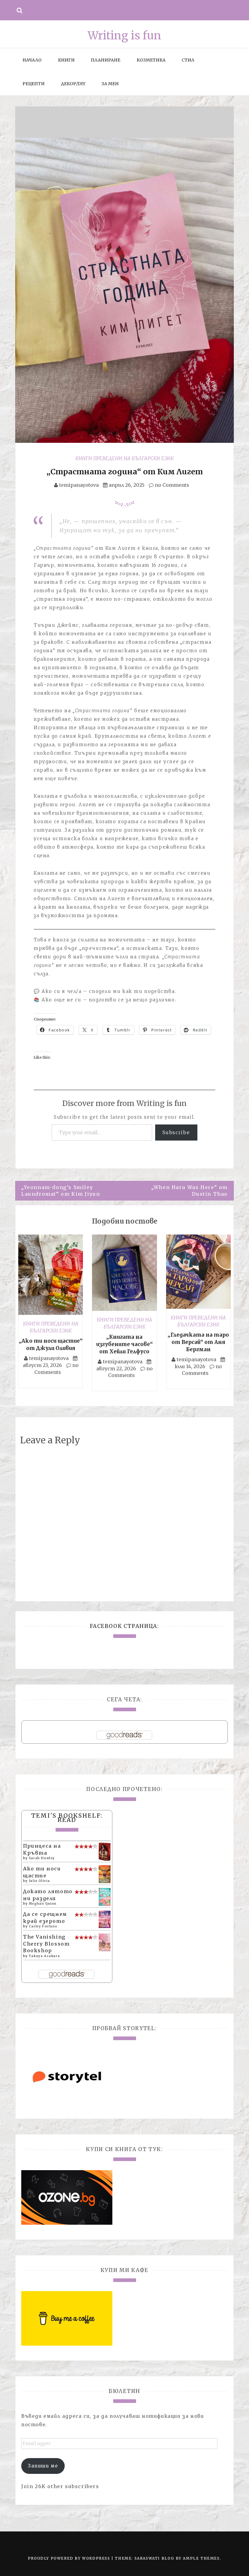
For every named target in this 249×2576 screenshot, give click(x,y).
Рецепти (34, 84)
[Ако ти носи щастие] (105, 1874)
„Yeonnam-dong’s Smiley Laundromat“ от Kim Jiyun (61, 1191)
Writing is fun (124, 36)
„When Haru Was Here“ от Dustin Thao (189, 1191)
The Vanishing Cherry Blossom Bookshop (46, 1944)
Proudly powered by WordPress (70, 2558)
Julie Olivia (39, 1881)
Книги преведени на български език (124, 458)
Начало (32, 60)
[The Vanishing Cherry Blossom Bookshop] (105, 1942)
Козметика (151, 60)
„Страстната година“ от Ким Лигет (125, 472)
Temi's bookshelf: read (67, 1818)
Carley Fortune (43, 1926)
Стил (188, 60)
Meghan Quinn (43, 1904)
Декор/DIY (73, 84)
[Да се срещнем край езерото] (105, 1919)
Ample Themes (201, 2558)
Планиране (106, 60)
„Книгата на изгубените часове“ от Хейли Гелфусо (124, 1344)
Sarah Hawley (42, 1858)
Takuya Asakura (44, 1956)
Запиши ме (43, 2466)
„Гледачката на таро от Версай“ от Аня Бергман (198, 1342)
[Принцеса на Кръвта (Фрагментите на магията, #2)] (105, 1852)
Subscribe (176, 1132)
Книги (66, 60)
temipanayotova (79, 485)
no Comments (171, 485)
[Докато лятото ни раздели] (105, 1896)
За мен (110, 84)
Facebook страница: (124, 1626)
